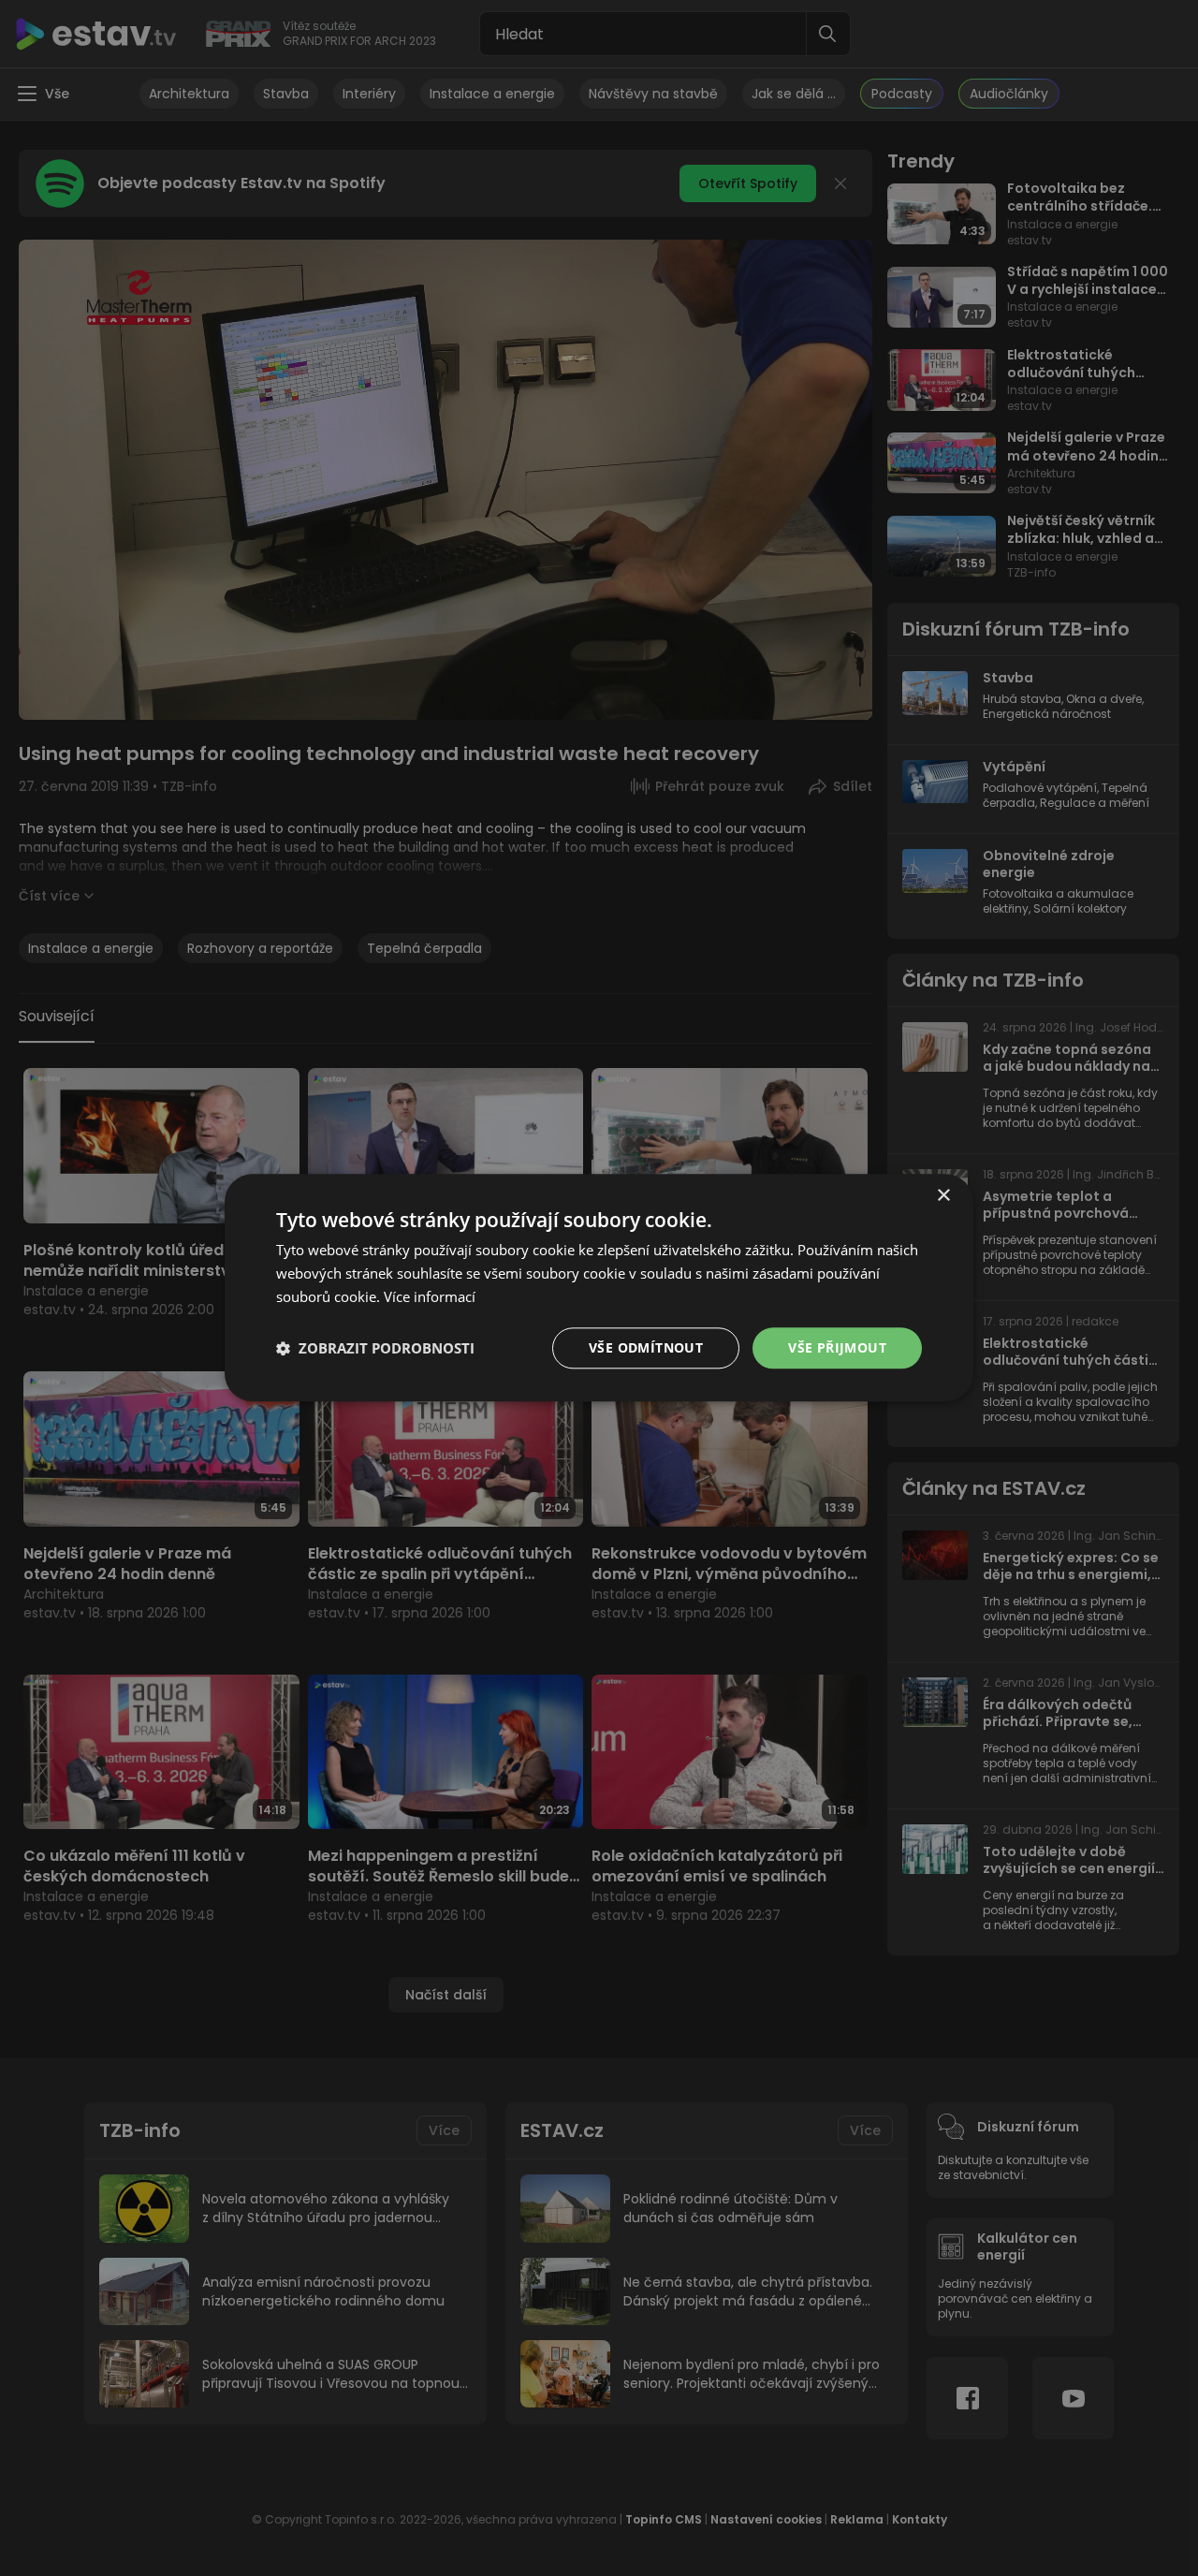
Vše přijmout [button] (837, 1347)
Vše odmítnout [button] (646, 1347)
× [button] (943, 1196)
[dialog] (599, 1288)
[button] (375, 1348)
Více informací (430, 1296)
